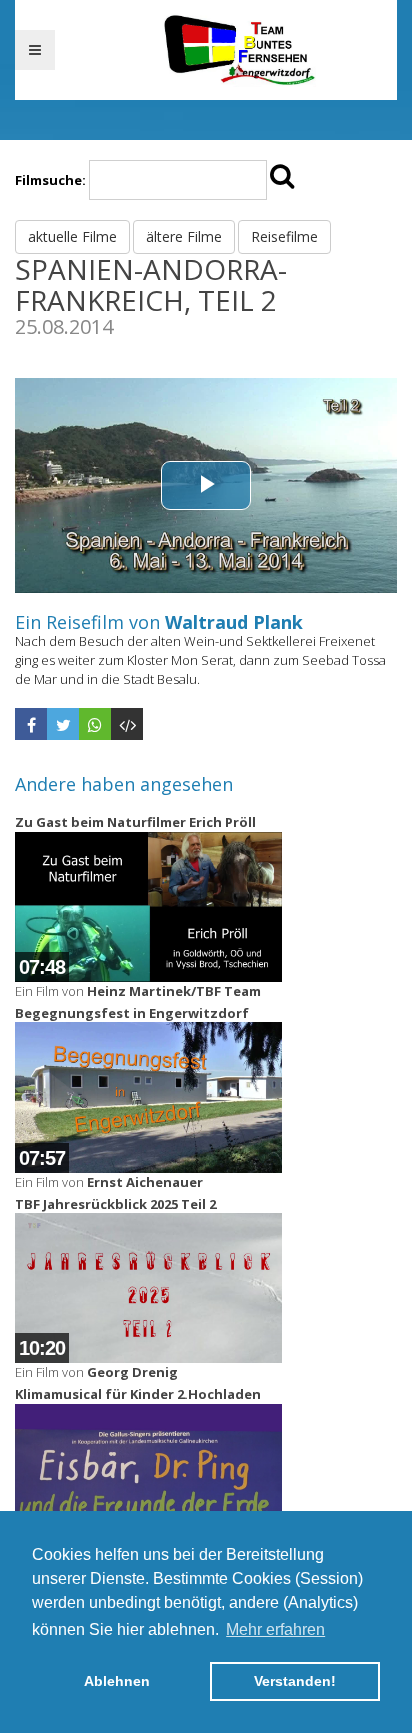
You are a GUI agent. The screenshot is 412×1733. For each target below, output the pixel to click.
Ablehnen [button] (117, 1681)
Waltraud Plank (234, 622)
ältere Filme (184, 236)
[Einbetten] (127, 724)
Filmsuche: (50, 180)
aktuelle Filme (72, 236)
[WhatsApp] (95, 724)
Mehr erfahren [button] (275, 1629)
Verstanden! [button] (295, 1681)
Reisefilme (284, 236)
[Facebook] (31, 724)
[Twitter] (63, 724)
